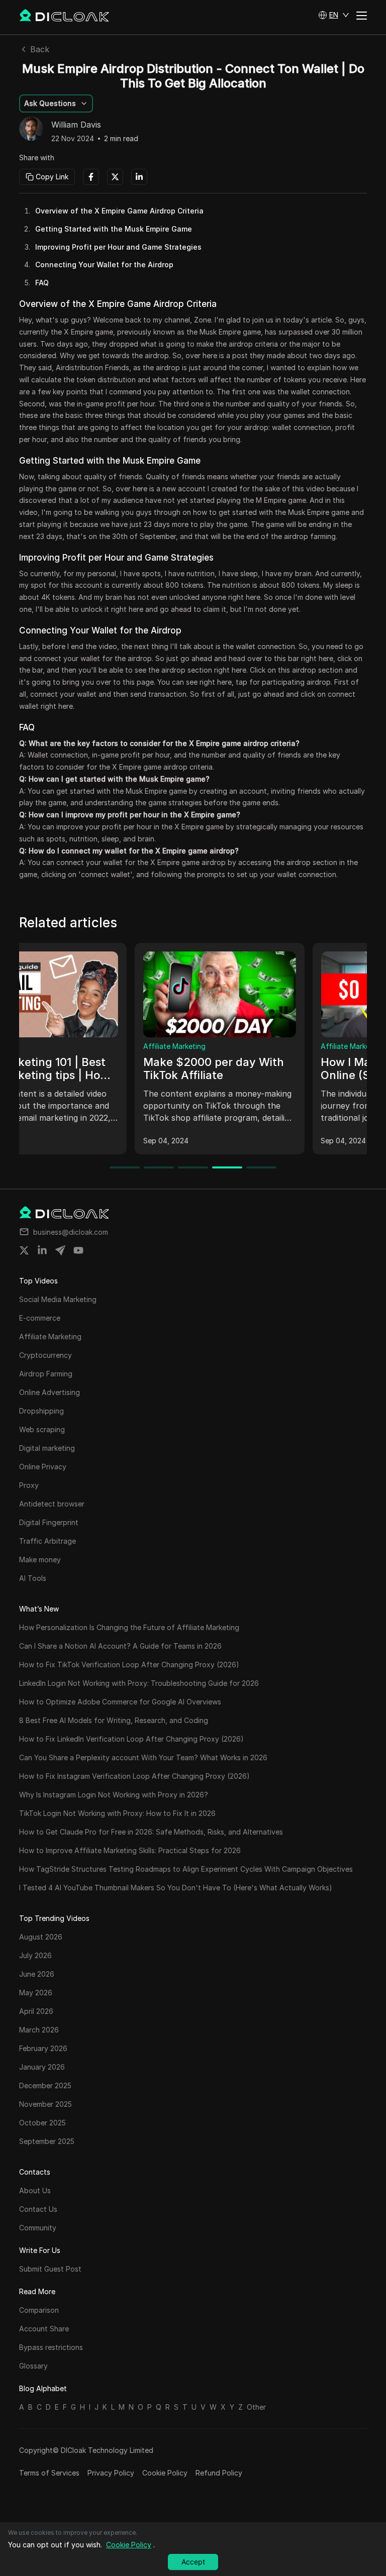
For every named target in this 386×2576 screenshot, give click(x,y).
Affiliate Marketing (59, 1046)
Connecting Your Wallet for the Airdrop (104, 264)
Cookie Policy (165, 2473)
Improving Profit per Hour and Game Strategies (118, 247)
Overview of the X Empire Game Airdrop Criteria (119, 211)
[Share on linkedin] (42, 1250)
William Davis (76, 125)
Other (256, 2407)
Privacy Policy (111, 2473)
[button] (334, 15)
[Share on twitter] (24, 1250)
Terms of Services (49, 2473)
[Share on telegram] (60, 1250)
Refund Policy (219, 2473)
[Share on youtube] (78, 1250)
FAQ (42, 283)
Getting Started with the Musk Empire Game (114, 229)
